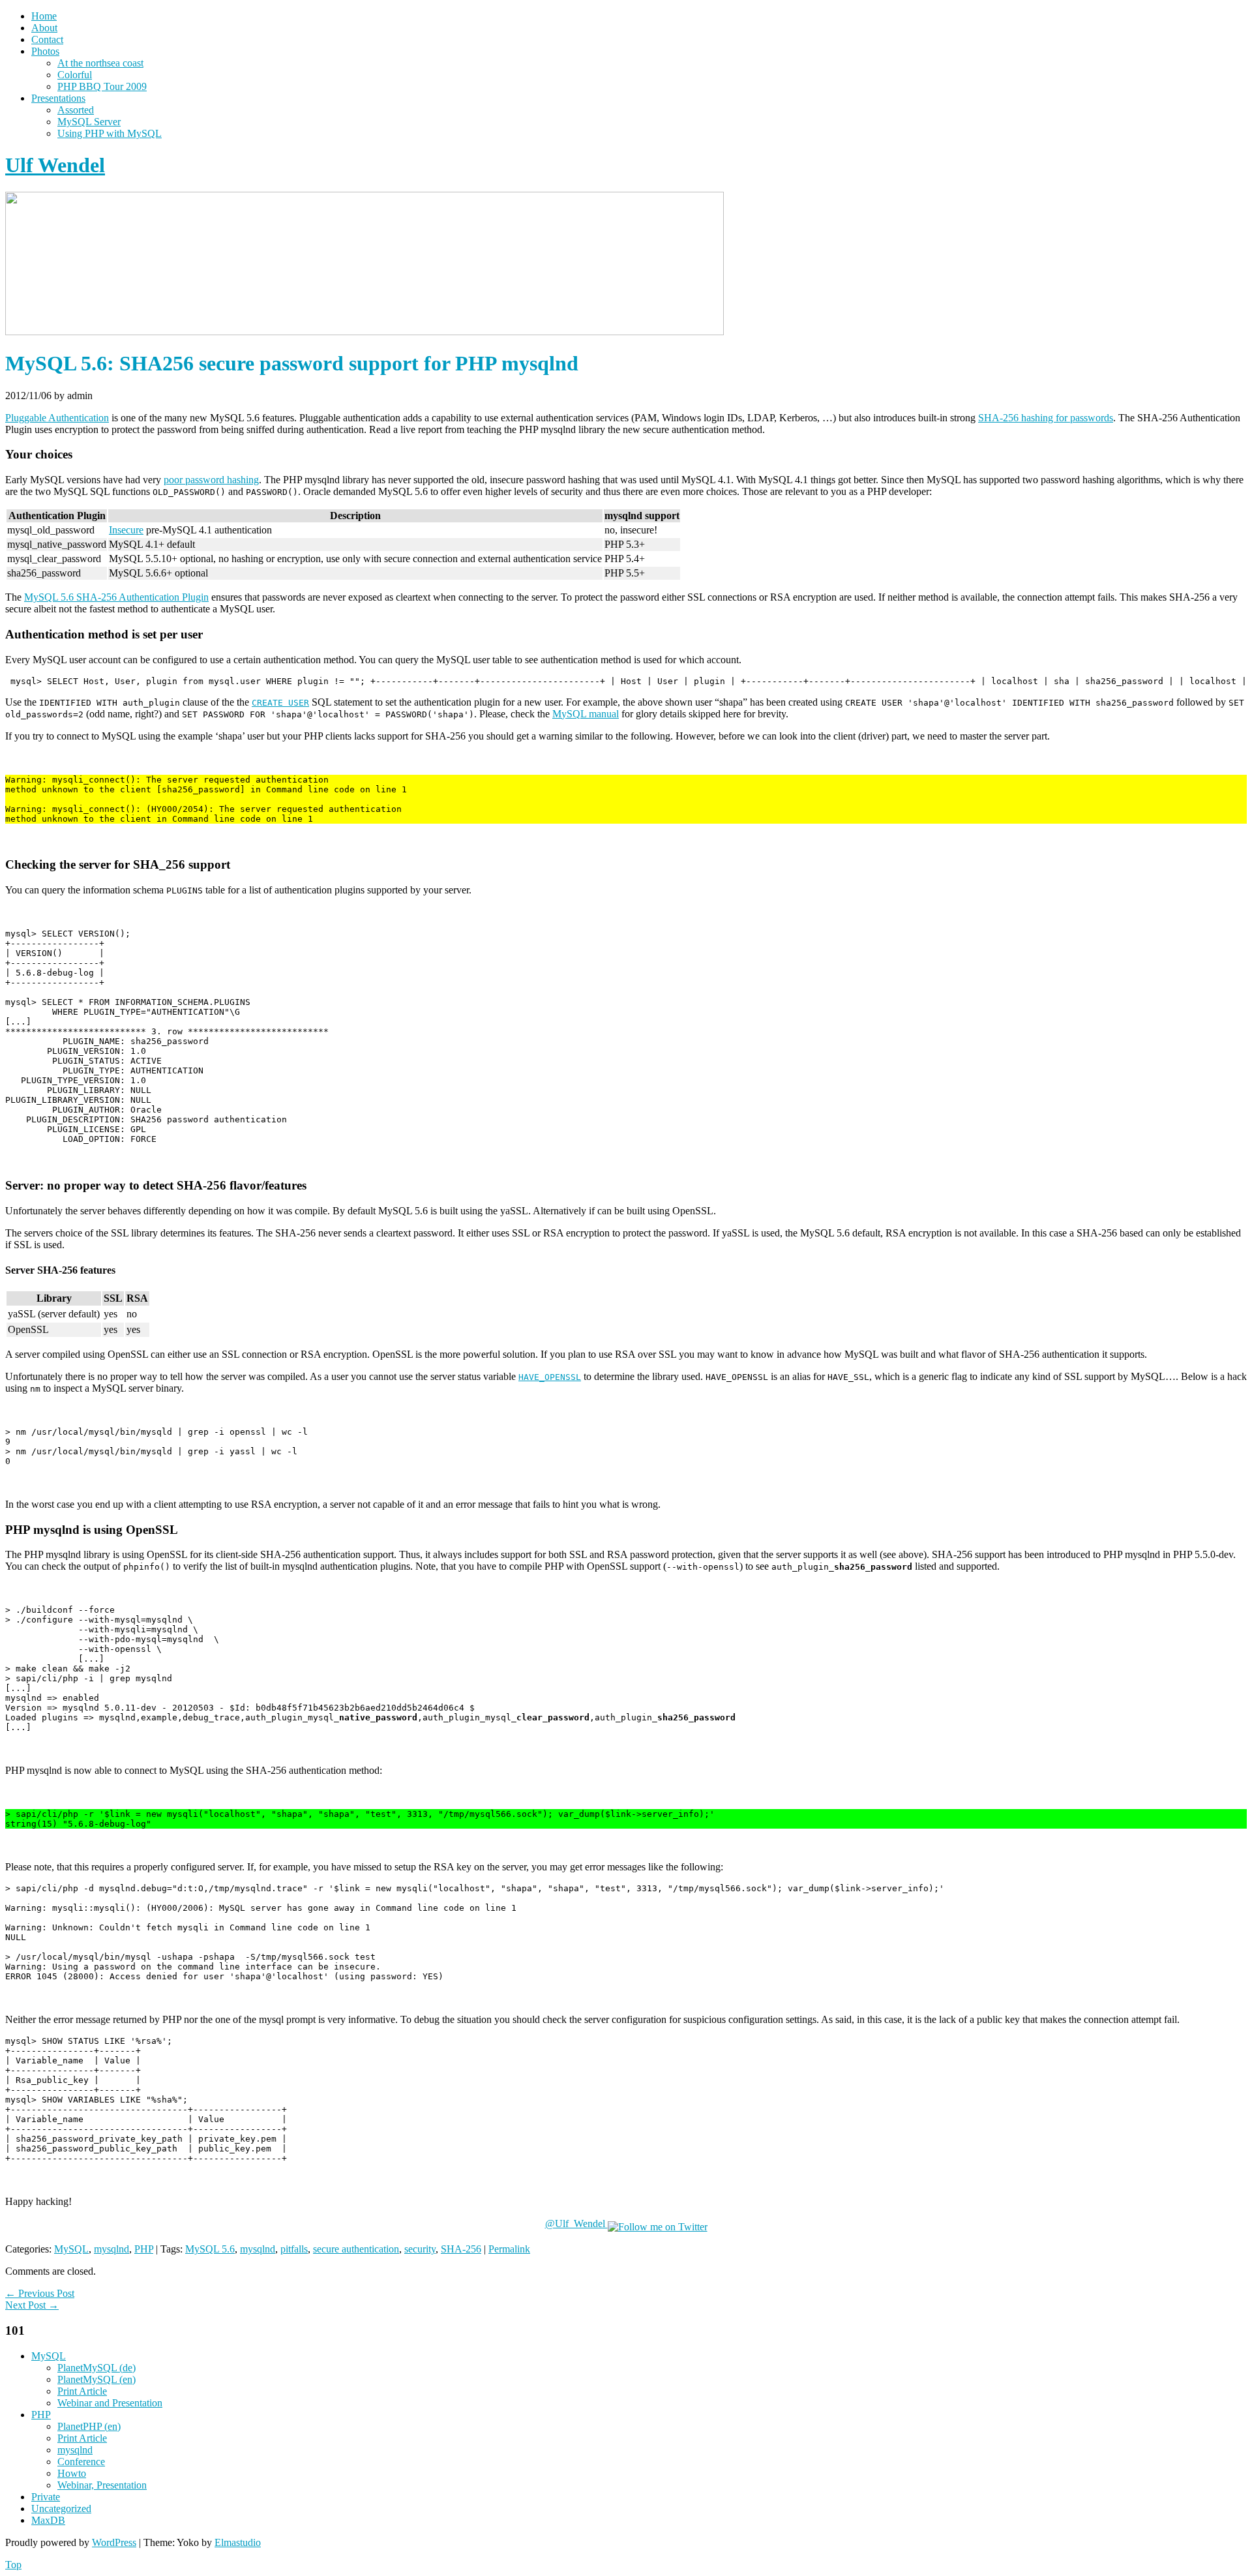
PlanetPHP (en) (89, 2426)
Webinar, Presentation (102, 2485)
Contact (47, 39)
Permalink (509, 2249)
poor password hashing (211, 480)
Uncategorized (61, 2509)
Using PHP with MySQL (110, 133)
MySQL (71, 2249)
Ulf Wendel (55, 165)
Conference (81, 2462)
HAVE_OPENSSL (550, 1377)
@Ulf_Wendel (576, 2224)
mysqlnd (112, 2249)
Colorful (75, 75)
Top (13, 2565)
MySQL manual (586, 714)
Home (44, 16)
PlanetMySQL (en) (97, 2379)
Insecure (126, 530)
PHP (144, 2249)
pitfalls (294, 2249)
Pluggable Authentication (57, 418)
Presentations (58, 98)
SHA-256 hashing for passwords (1046, 418)
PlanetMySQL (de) (97, 2368)
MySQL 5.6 (210, 2249)
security (420, 2249)
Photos (45, 51)
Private (46, 2497)
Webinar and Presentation (110, 2403)
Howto (72, 2473)
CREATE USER (280, 703)
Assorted (76, 110)
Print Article (82, 2391)
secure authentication (356, 2249)
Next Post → (32, 2305)
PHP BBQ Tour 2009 (102, 86)
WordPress (114, 2542)
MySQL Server (89, 122)
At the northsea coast (100, 63)
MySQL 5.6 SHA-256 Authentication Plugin (116, 597)
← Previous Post (40, 2293)
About (44, 28)
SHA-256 (461, 2249)
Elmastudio (238, 2542)
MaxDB (48, 2520)
